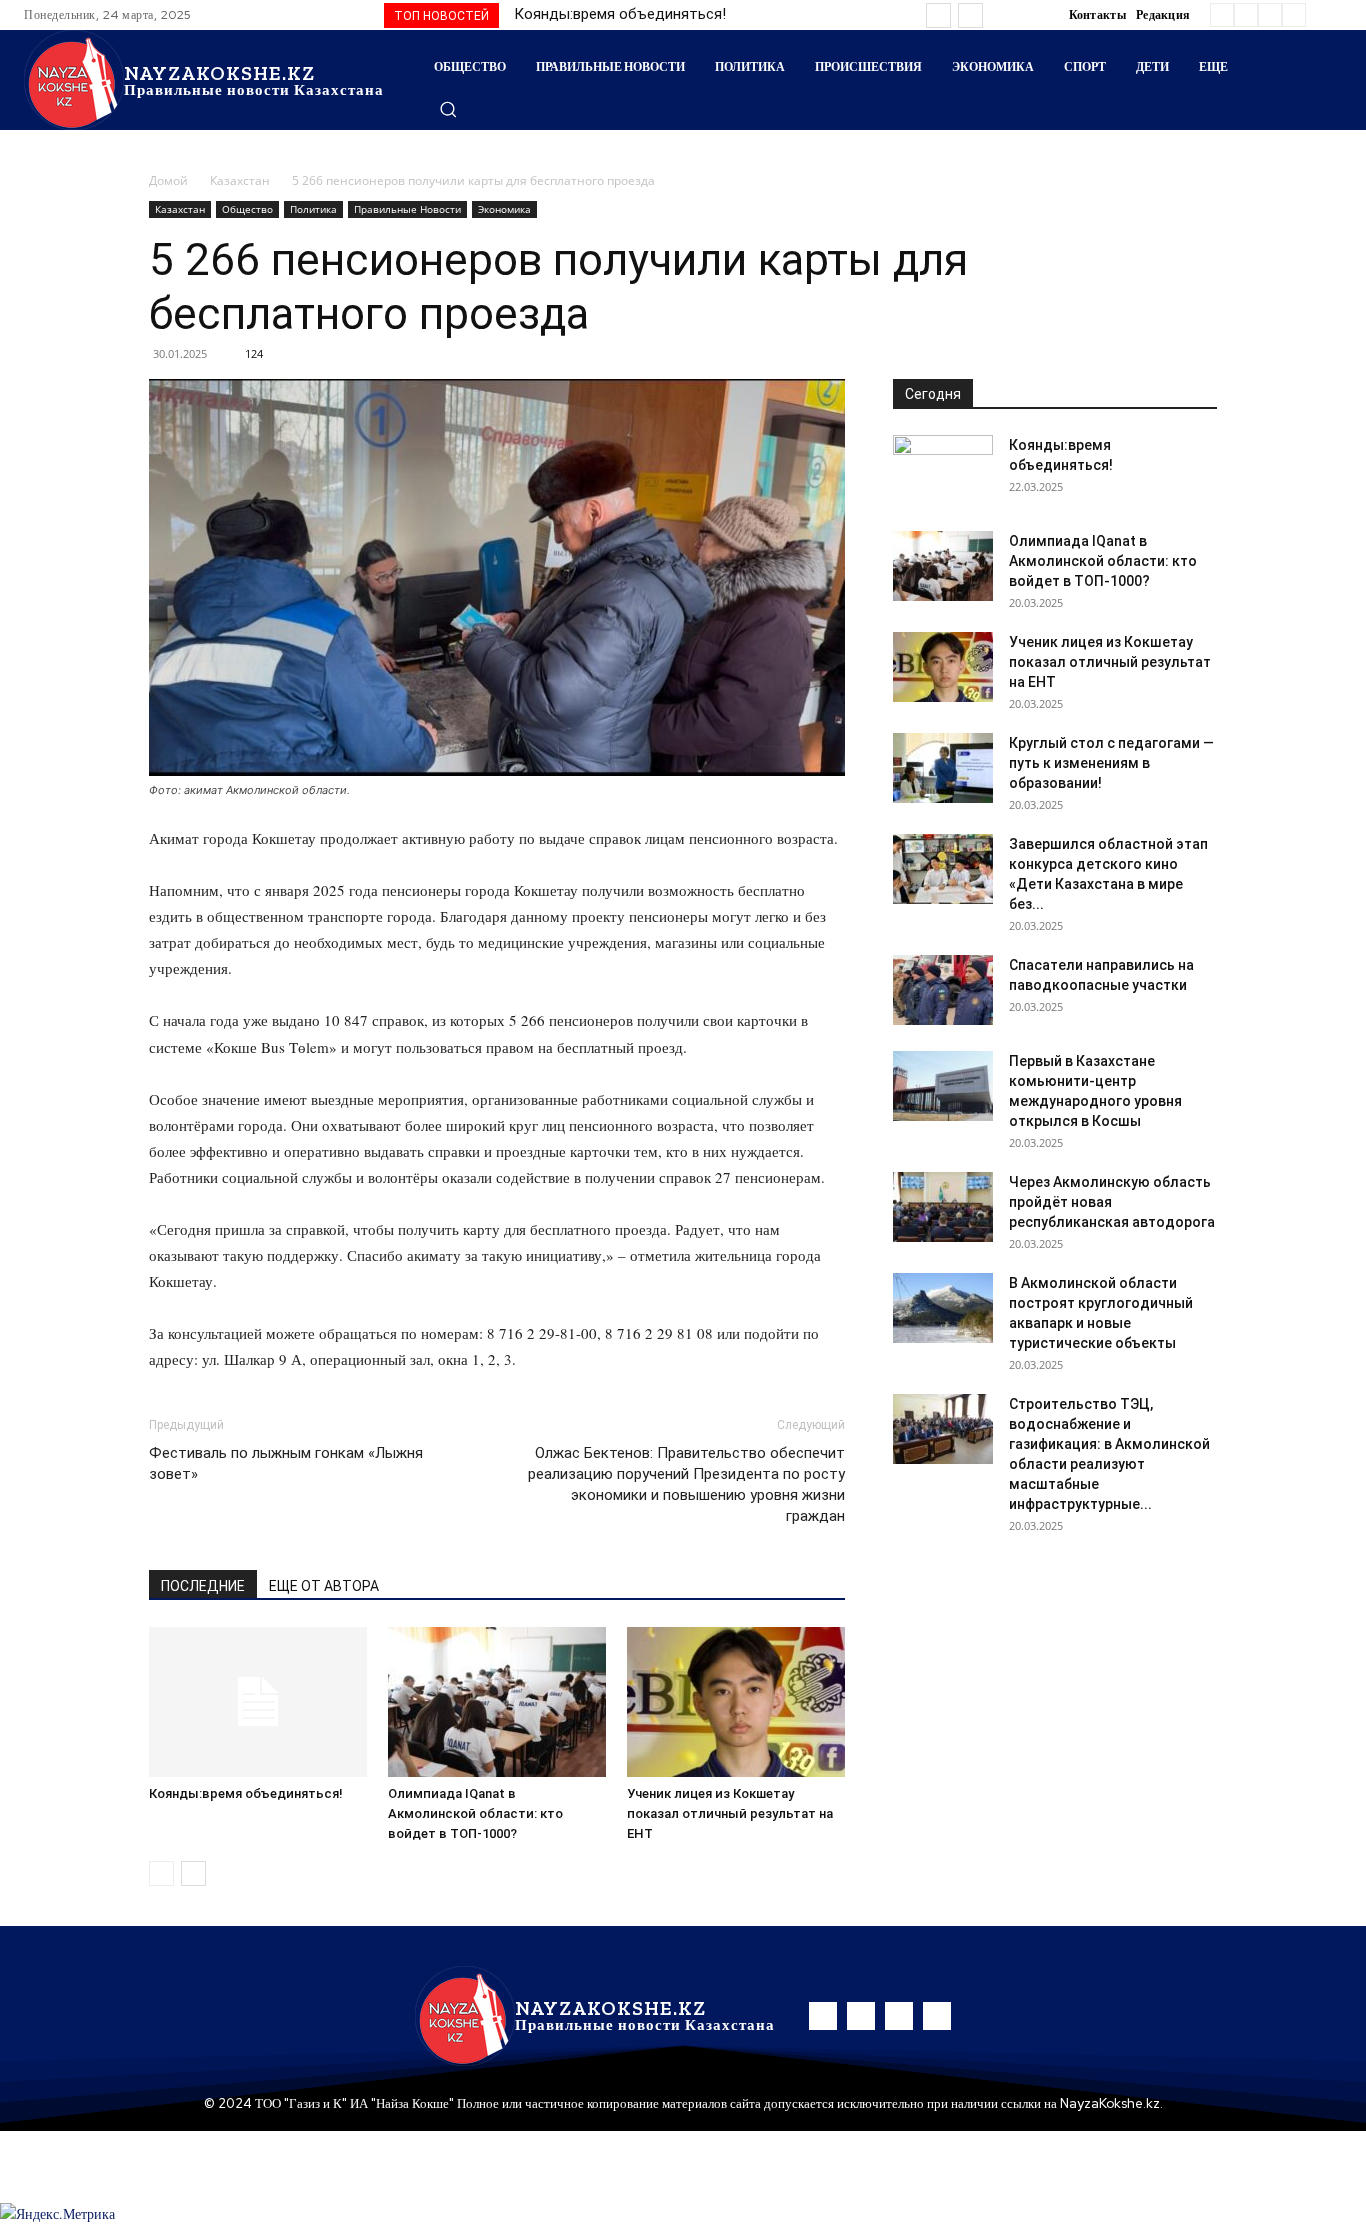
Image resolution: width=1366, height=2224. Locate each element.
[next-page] (193, 1873)
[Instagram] (1246, 15)
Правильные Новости (407, 209)
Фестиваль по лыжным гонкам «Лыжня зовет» (286, 1463)
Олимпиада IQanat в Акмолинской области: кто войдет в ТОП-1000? (475, 1813)
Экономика (504, 209)
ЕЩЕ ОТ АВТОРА (324, 1586)
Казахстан (240, 180)
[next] (970, 15)
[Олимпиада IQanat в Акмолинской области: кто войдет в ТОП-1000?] (497, 1702)
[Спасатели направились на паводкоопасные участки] (943, 990)
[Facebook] (1222, 15)
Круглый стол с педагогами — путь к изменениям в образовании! (1111, 763)
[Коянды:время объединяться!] (258, 1702)
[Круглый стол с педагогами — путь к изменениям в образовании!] (943, 768)
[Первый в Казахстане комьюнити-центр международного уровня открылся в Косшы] (943, 1086)
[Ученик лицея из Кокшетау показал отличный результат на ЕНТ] (736, 1702)
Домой (168, 180)
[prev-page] (161, 1873)
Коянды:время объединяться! (620, 14)
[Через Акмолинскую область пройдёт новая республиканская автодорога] (943, 1207)
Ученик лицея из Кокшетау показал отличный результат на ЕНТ (730, 1813)
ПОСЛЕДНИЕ (203, 1586)
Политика (313, 209)
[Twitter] (1270, 15)
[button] (448, 109)
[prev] (938, 15)
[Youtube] (1294, 15)
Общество (247, 209)
